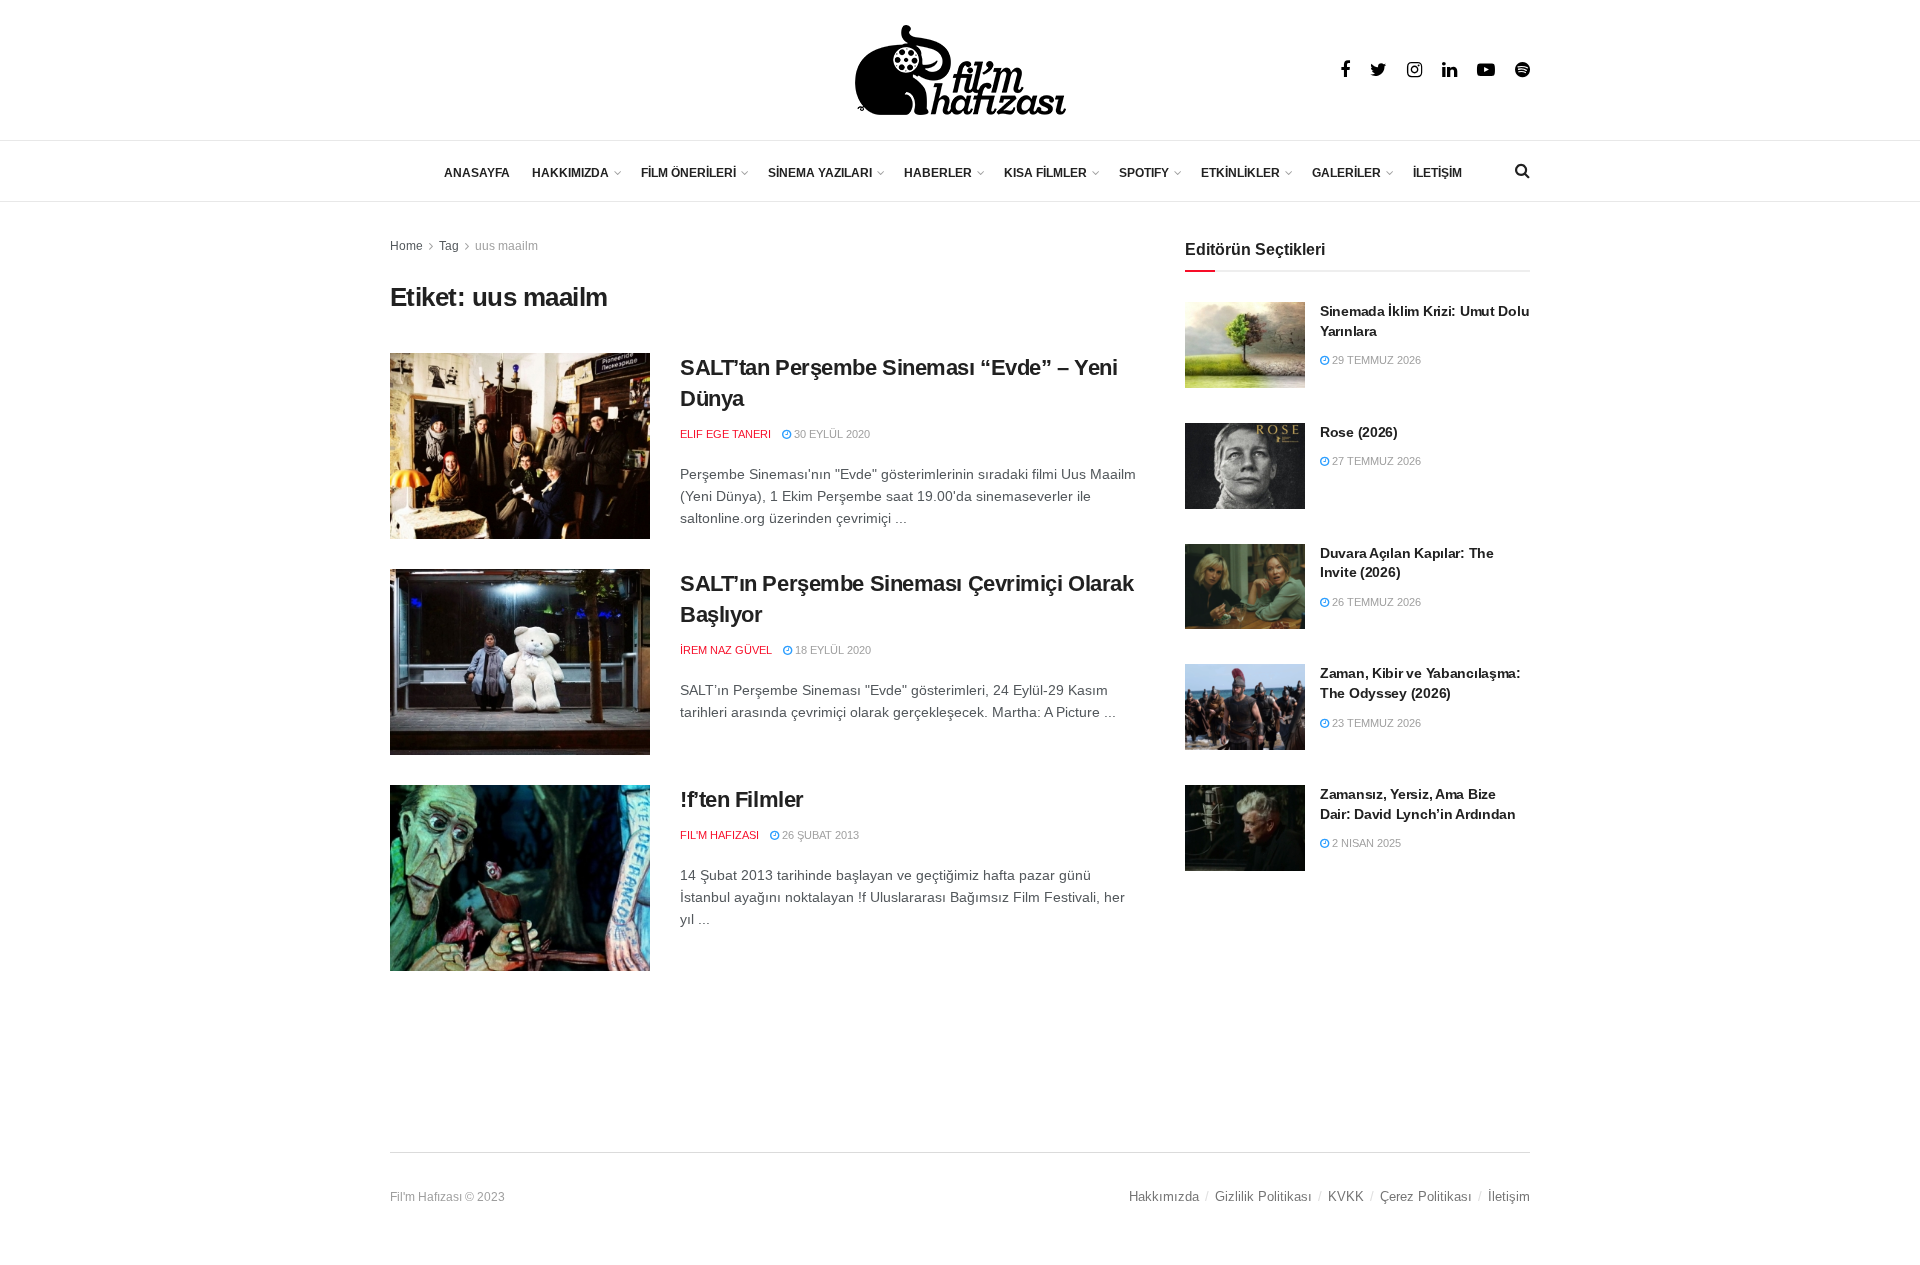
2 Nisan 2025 (1365, 843)
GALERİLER (1346, 173)
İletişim (1509, 1196)
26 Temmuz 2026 (1375, 602)
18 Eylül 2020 (831, 650)
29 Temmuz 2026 (1375, 360)
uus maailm (506, 246)
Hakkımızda (1164, 1196)
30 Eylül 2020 (830, 434)
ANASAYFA (477, 173)
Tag (449, 246)
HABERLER (938, 173)
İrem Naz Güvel (726, 650)
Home (406, 246)
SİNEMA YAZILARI (820, 173)
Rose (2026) (1359, 432)
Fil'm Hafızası (719, 835)
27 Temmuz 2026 (1375, 461)
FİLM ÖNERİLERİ (688, 173)
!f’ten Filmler (742, 799)
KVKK (1346, 1196)
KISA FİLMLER (1045, 173)
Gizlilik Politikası (1263, 1196)
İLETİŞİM (1437, 173)
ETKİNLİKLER (1240, 173)
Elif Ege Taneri (725, 434)
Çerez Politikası (1426, 1196)
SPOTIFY (1144, 173)
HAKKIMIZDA (570, 173)
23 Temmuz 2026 (1375, 723)
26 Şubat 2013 (819, 835)
